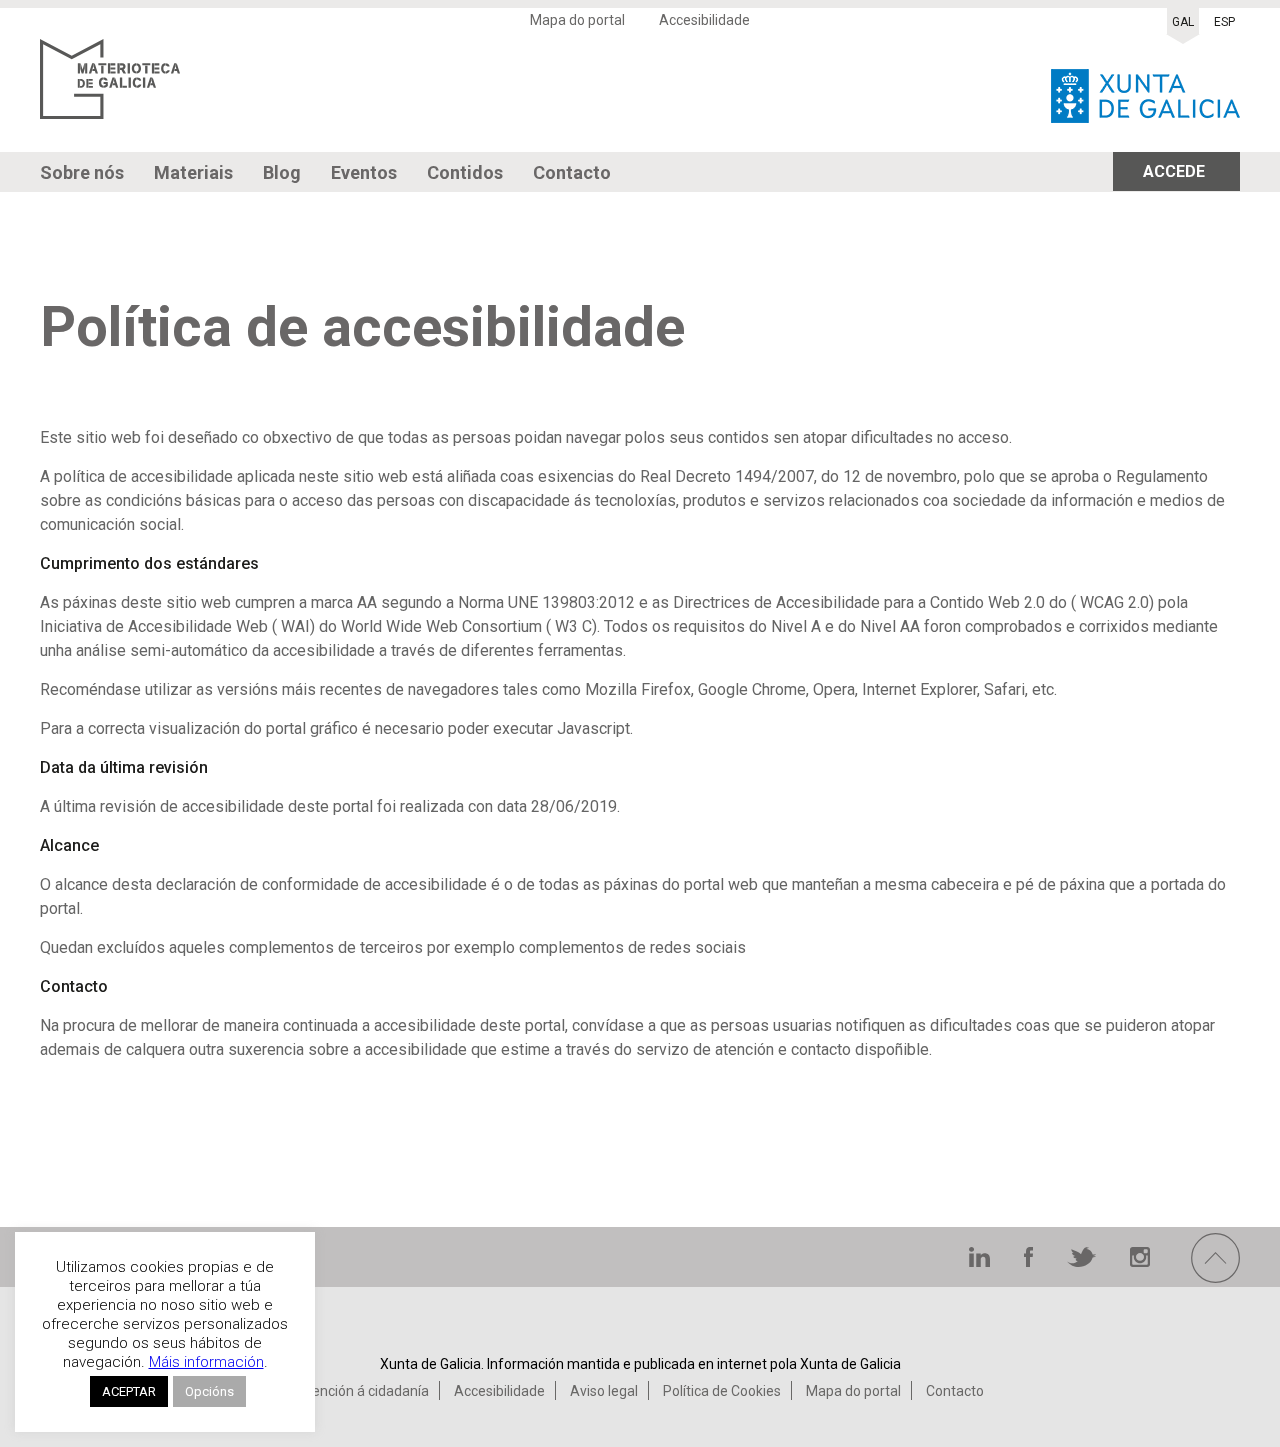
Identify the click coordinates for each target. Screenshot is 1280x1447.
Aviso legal (604, 1391)
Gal (1183, 22)
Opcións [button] (209, 1391)
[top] (1215, 1277)
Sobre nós (82, 172)
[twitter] (1083, 1261)
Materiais (193, 172)
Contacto (572, 172)
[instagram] (1140, 1261)
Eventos (364, 172)
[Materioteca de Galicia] (110, 90)
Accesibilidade (704, 20)
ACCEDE (1174, 171)
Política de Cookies (722, 1391)
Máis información (206, 1362)
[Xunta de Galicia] (1145, 90)
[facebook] (1030, 1261)
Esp (1224, 22)
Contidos (465, 172)
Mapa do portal (577, 20)
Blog (282, 172)
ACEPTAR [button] (129, 1391)
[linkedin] (981, 1261)
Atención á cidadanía (363, 1391)
